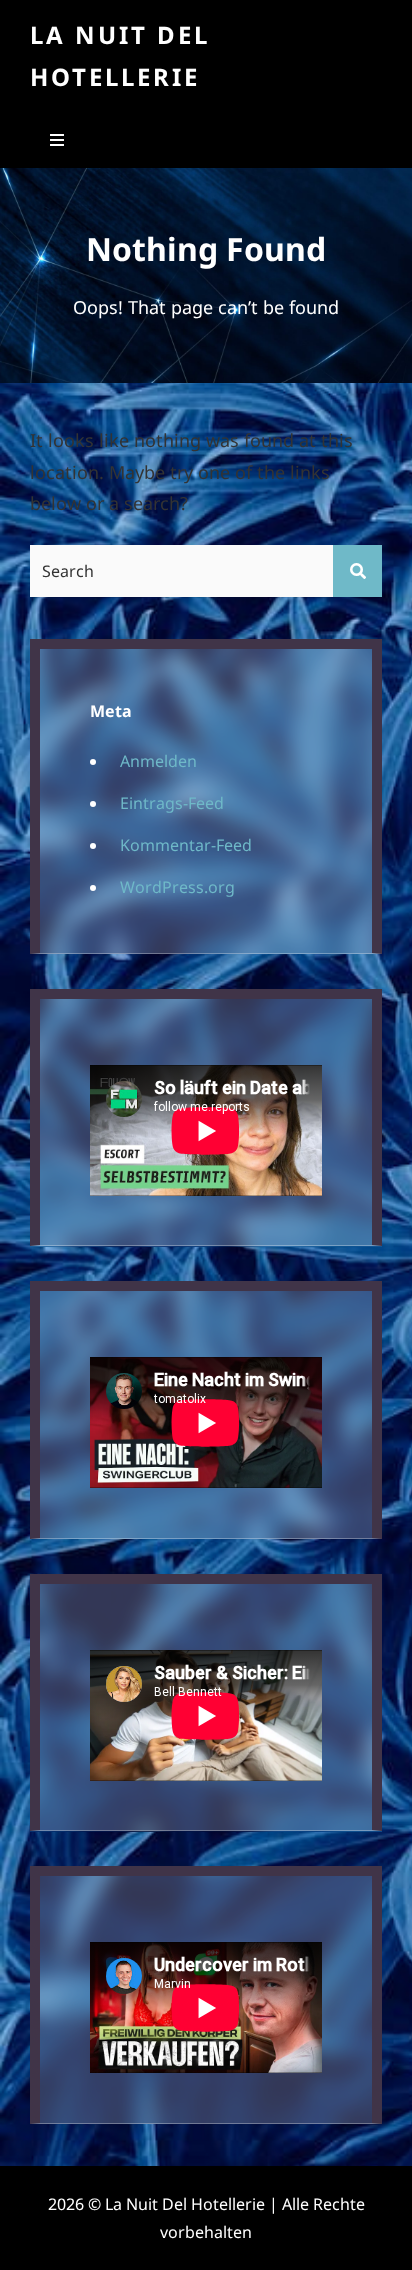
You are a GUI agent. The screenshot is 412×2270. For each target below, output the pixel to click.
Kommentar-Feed (186, 845)
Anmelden (158, 761)
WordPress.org (177, 887)
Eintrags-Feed (172, 803)
